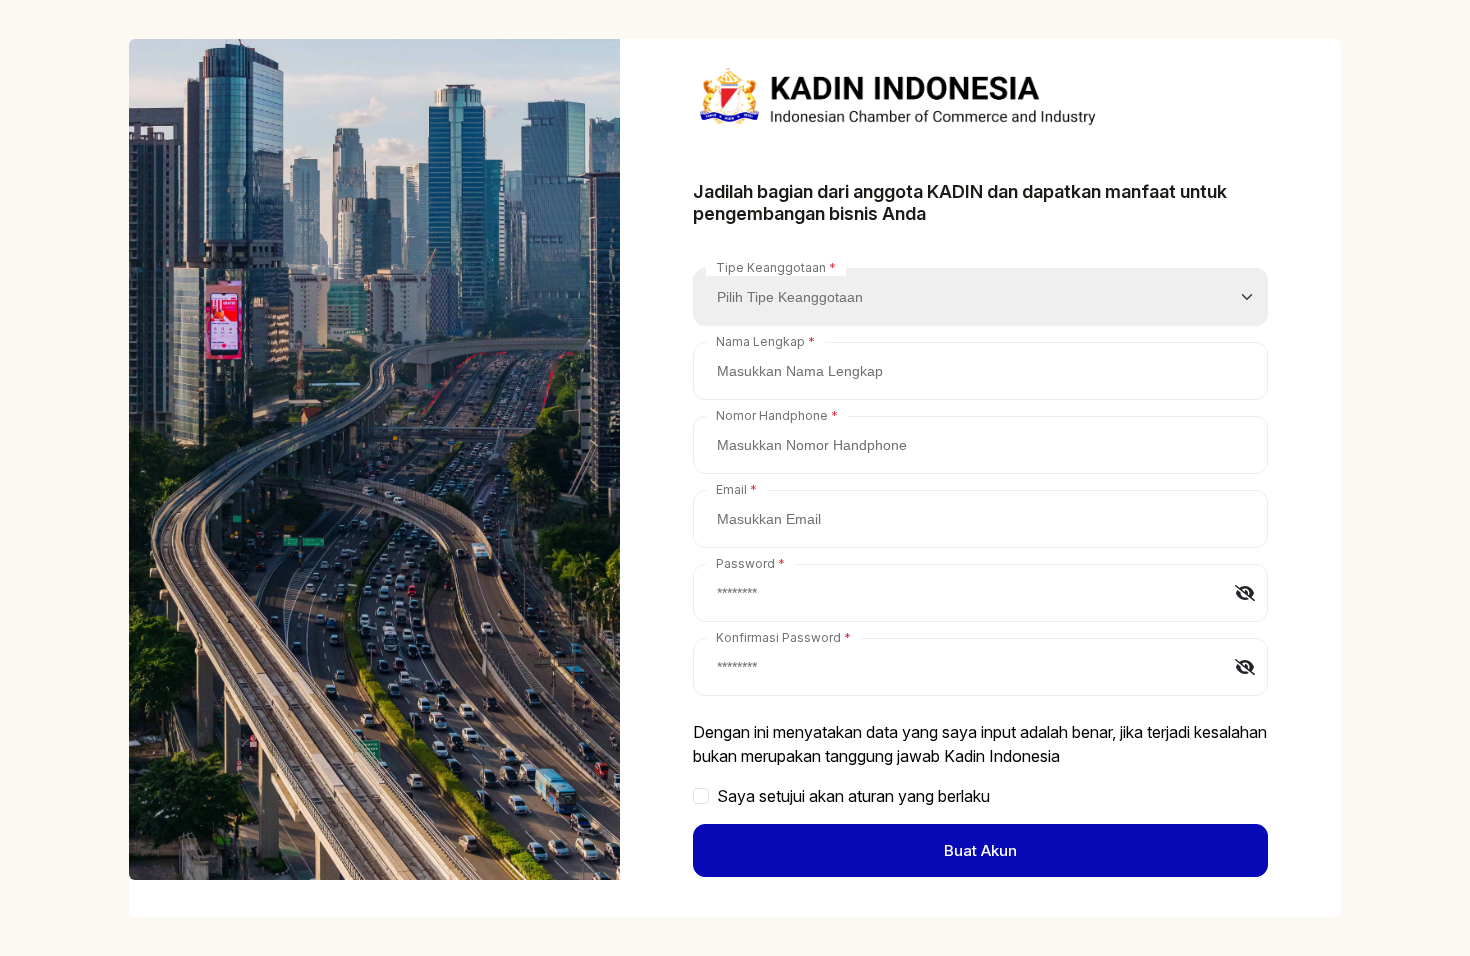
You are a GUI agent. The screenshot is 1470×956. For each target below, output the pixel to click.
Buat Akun (980, 850)
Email (731, 489)
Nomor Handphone (772, 415)
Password (745, 563)
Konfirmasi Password (778, 637)
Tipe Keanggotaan (771, 267)
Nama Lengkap (760, 341)
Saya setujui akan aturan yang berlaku (853, 796)
